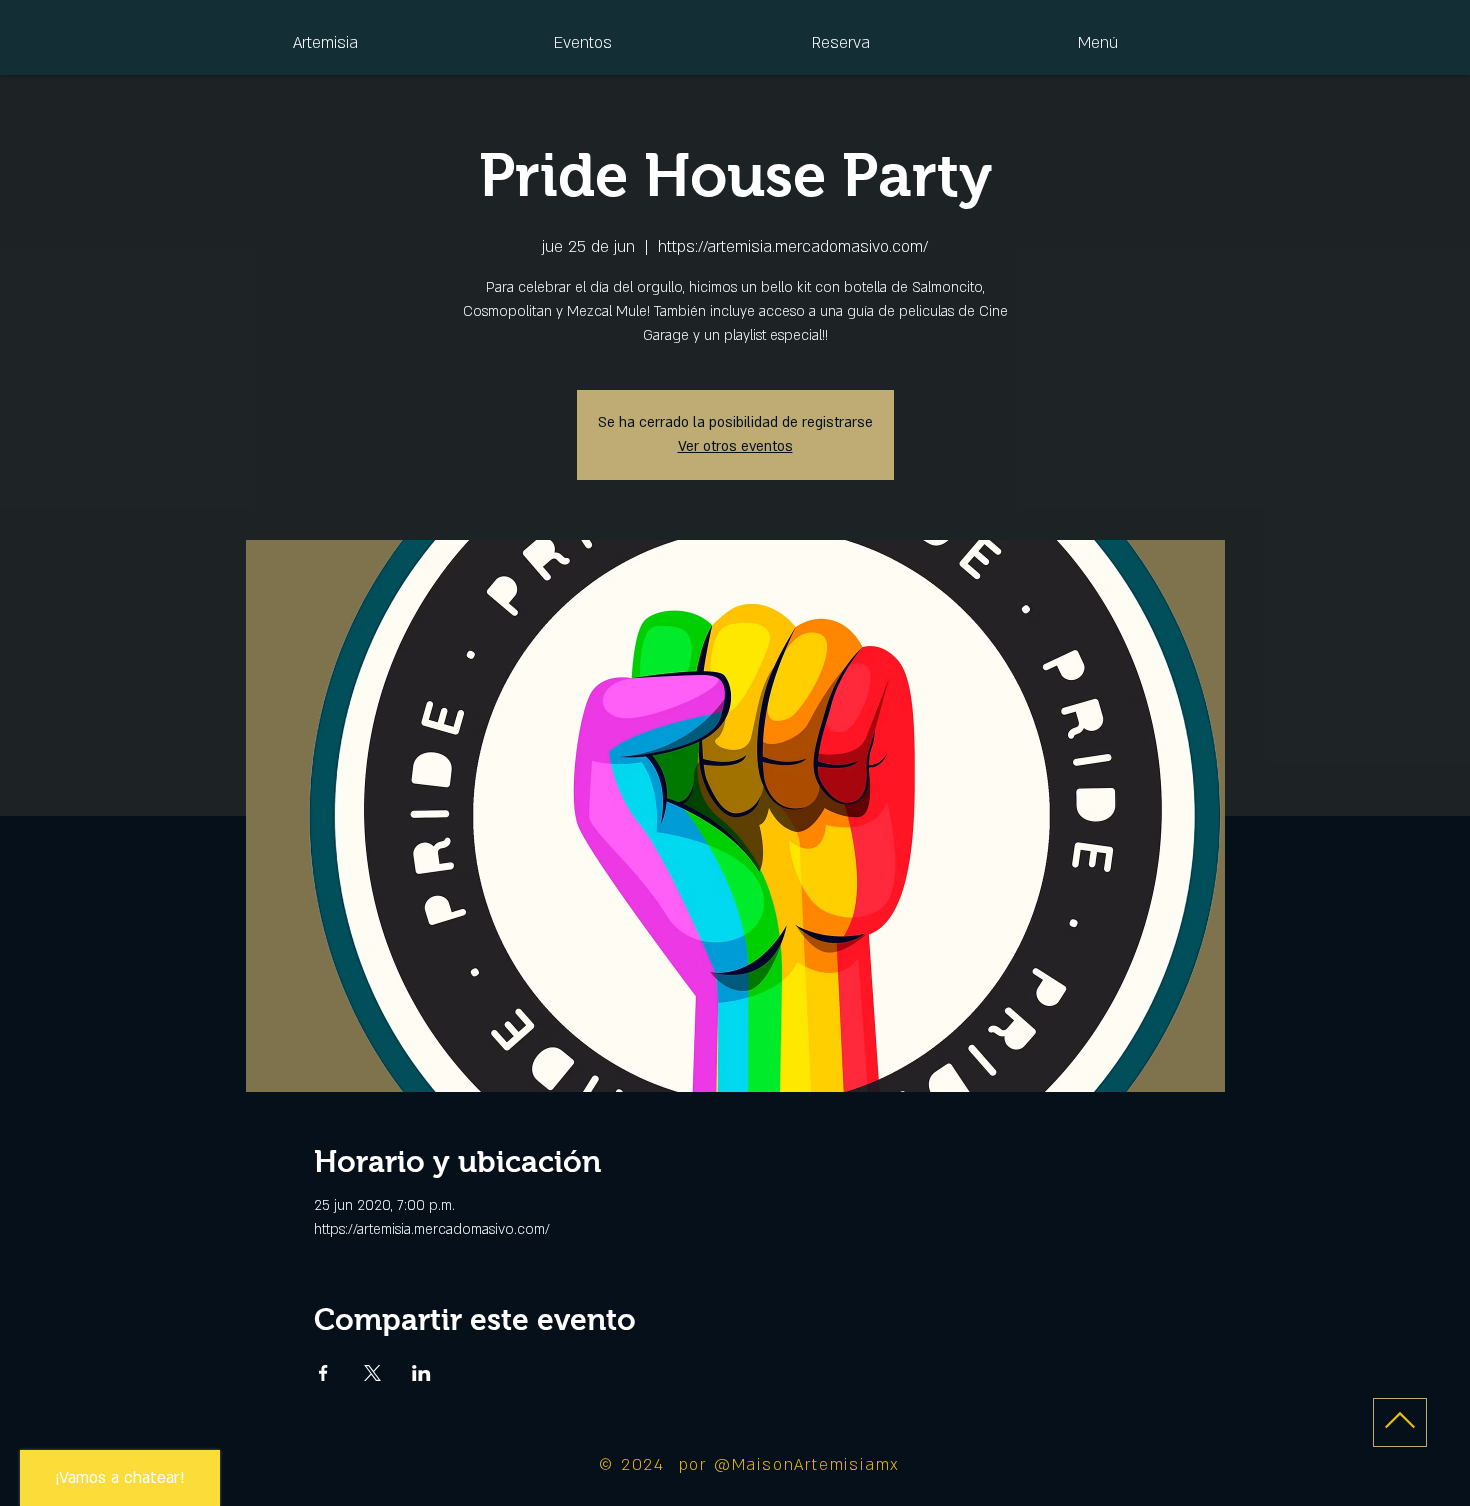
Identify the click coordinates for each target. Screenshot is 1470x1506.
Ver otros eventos (735, 446)
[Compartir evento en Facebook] (323, 1373)
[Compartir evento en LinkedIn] (421, 1373)
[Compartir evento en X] (372, 1373)
